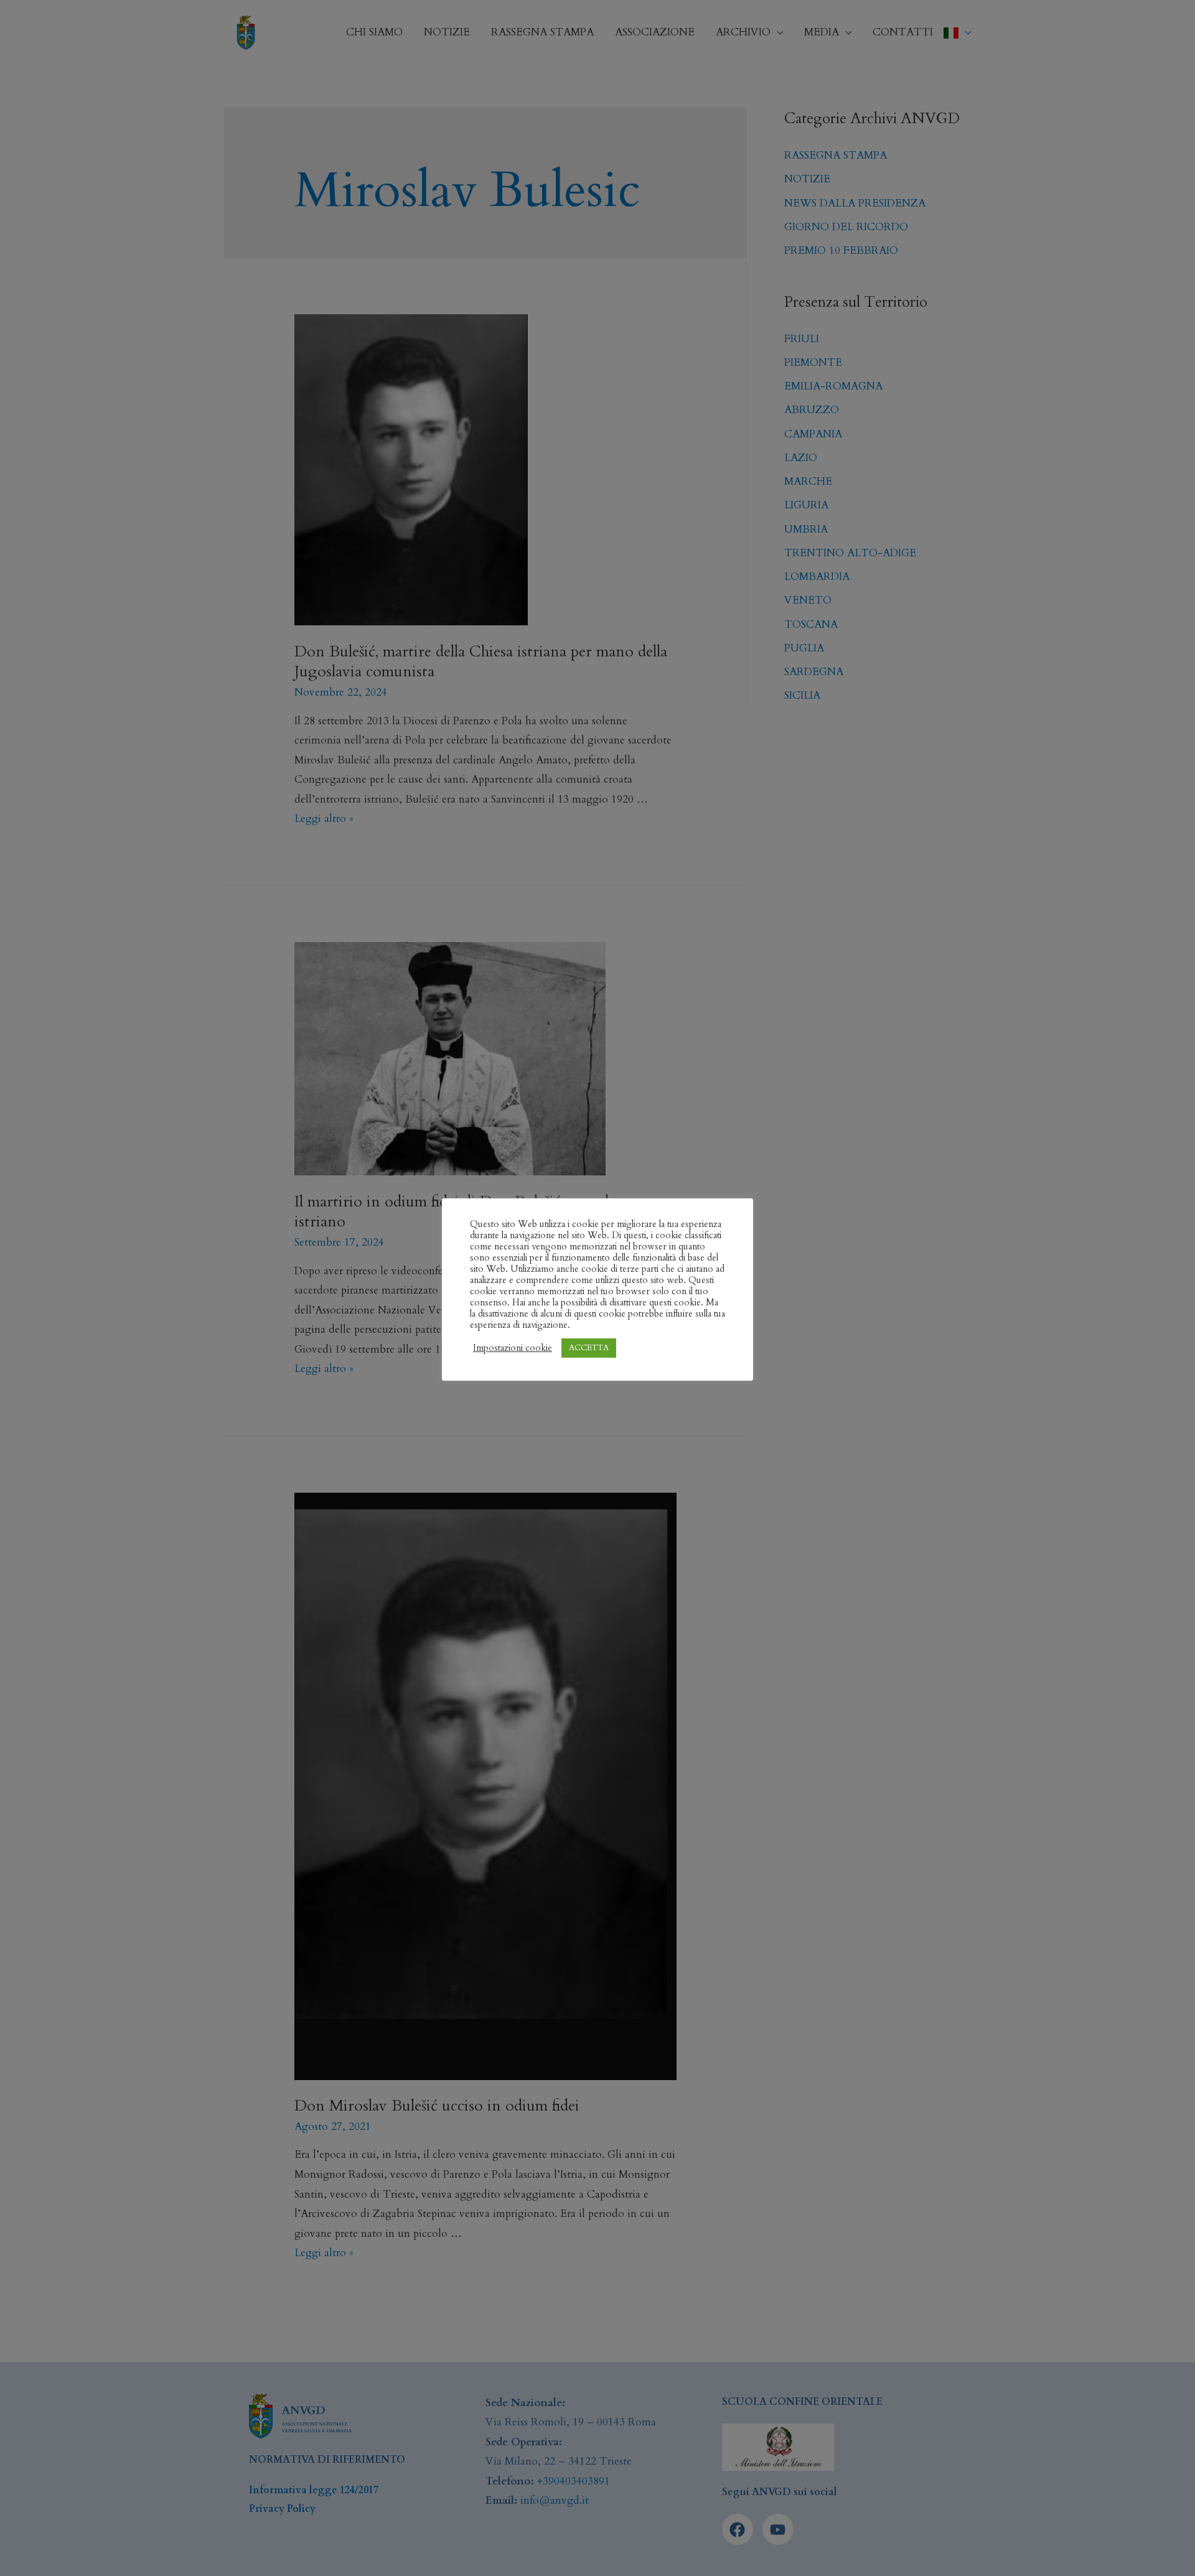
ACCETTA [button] (589, 1348)
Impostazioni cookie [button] (513, 1348)
